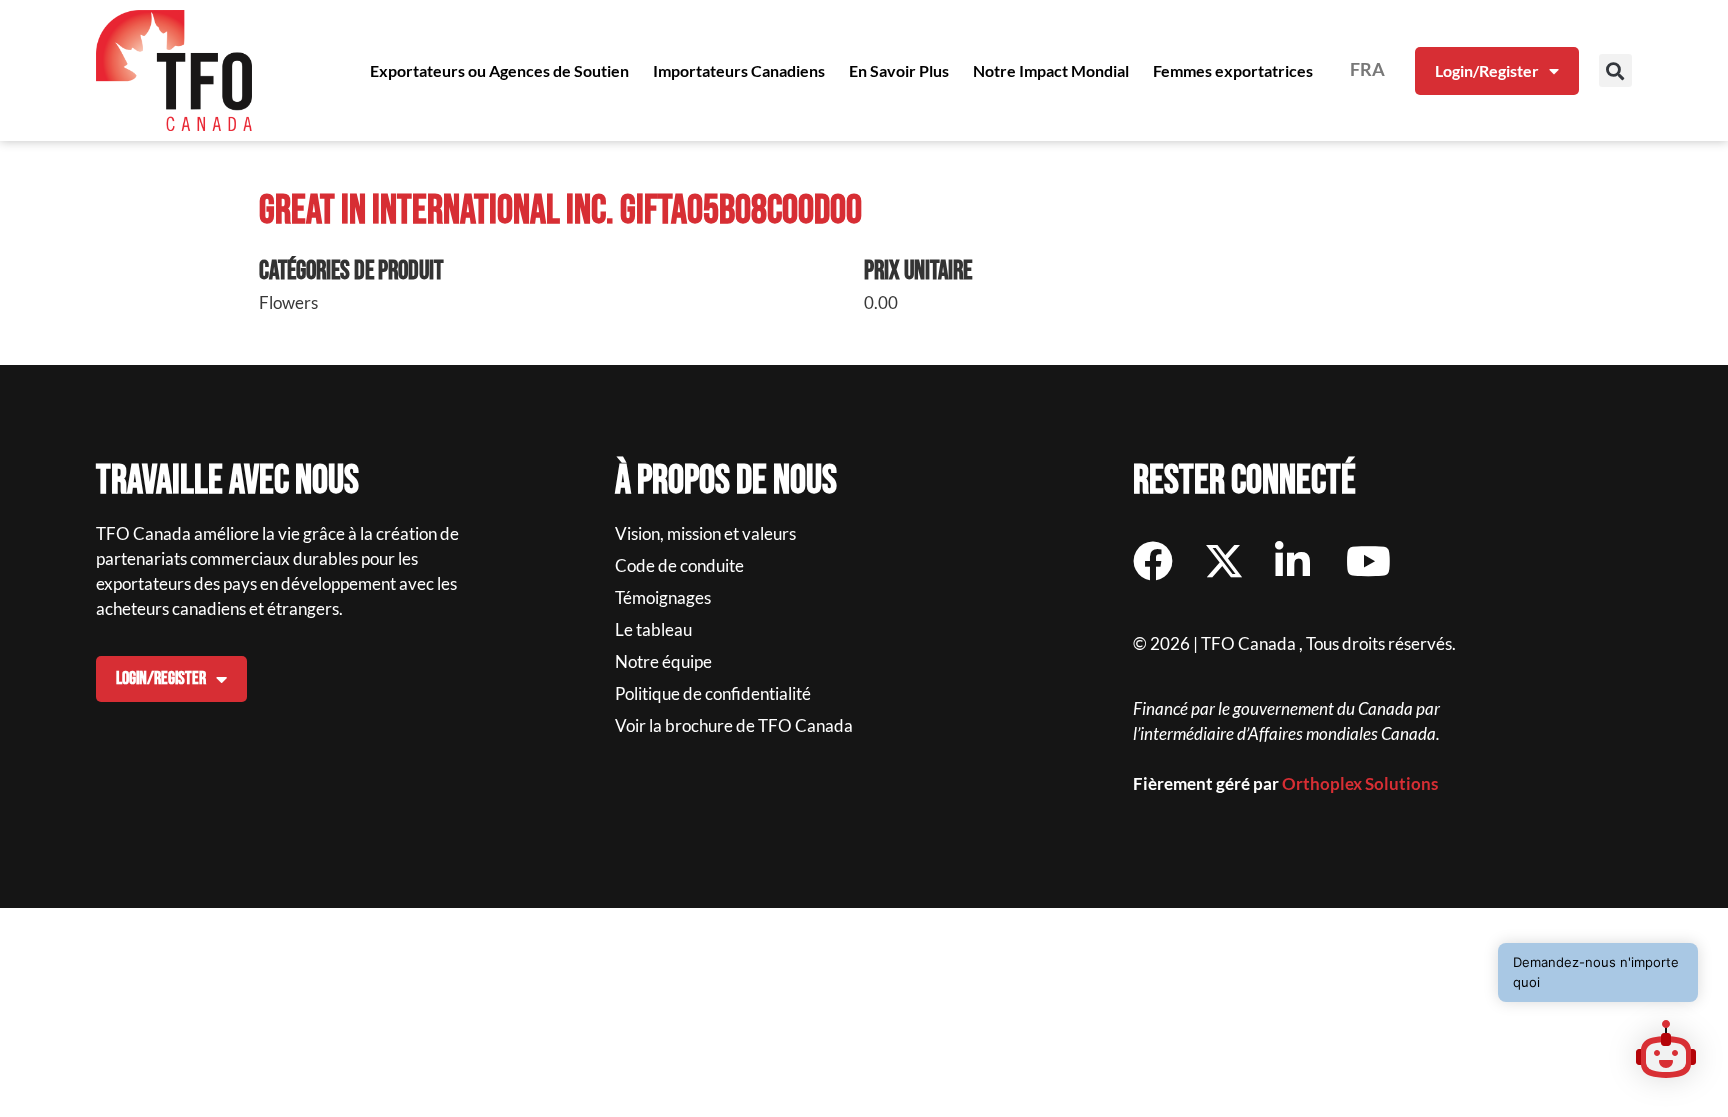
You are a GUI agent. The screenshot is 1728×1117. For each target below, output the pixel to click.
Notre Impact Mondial (1051, 70)
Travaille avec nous (227, 481)
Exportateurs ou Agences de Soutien (499, 70)
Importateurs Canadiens (739, 70)
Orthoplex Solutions (1360, 783)
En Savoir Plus (899, 70)
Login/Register (1487, 70)
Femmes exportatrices (1233, 70)
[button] (1615, 70)
